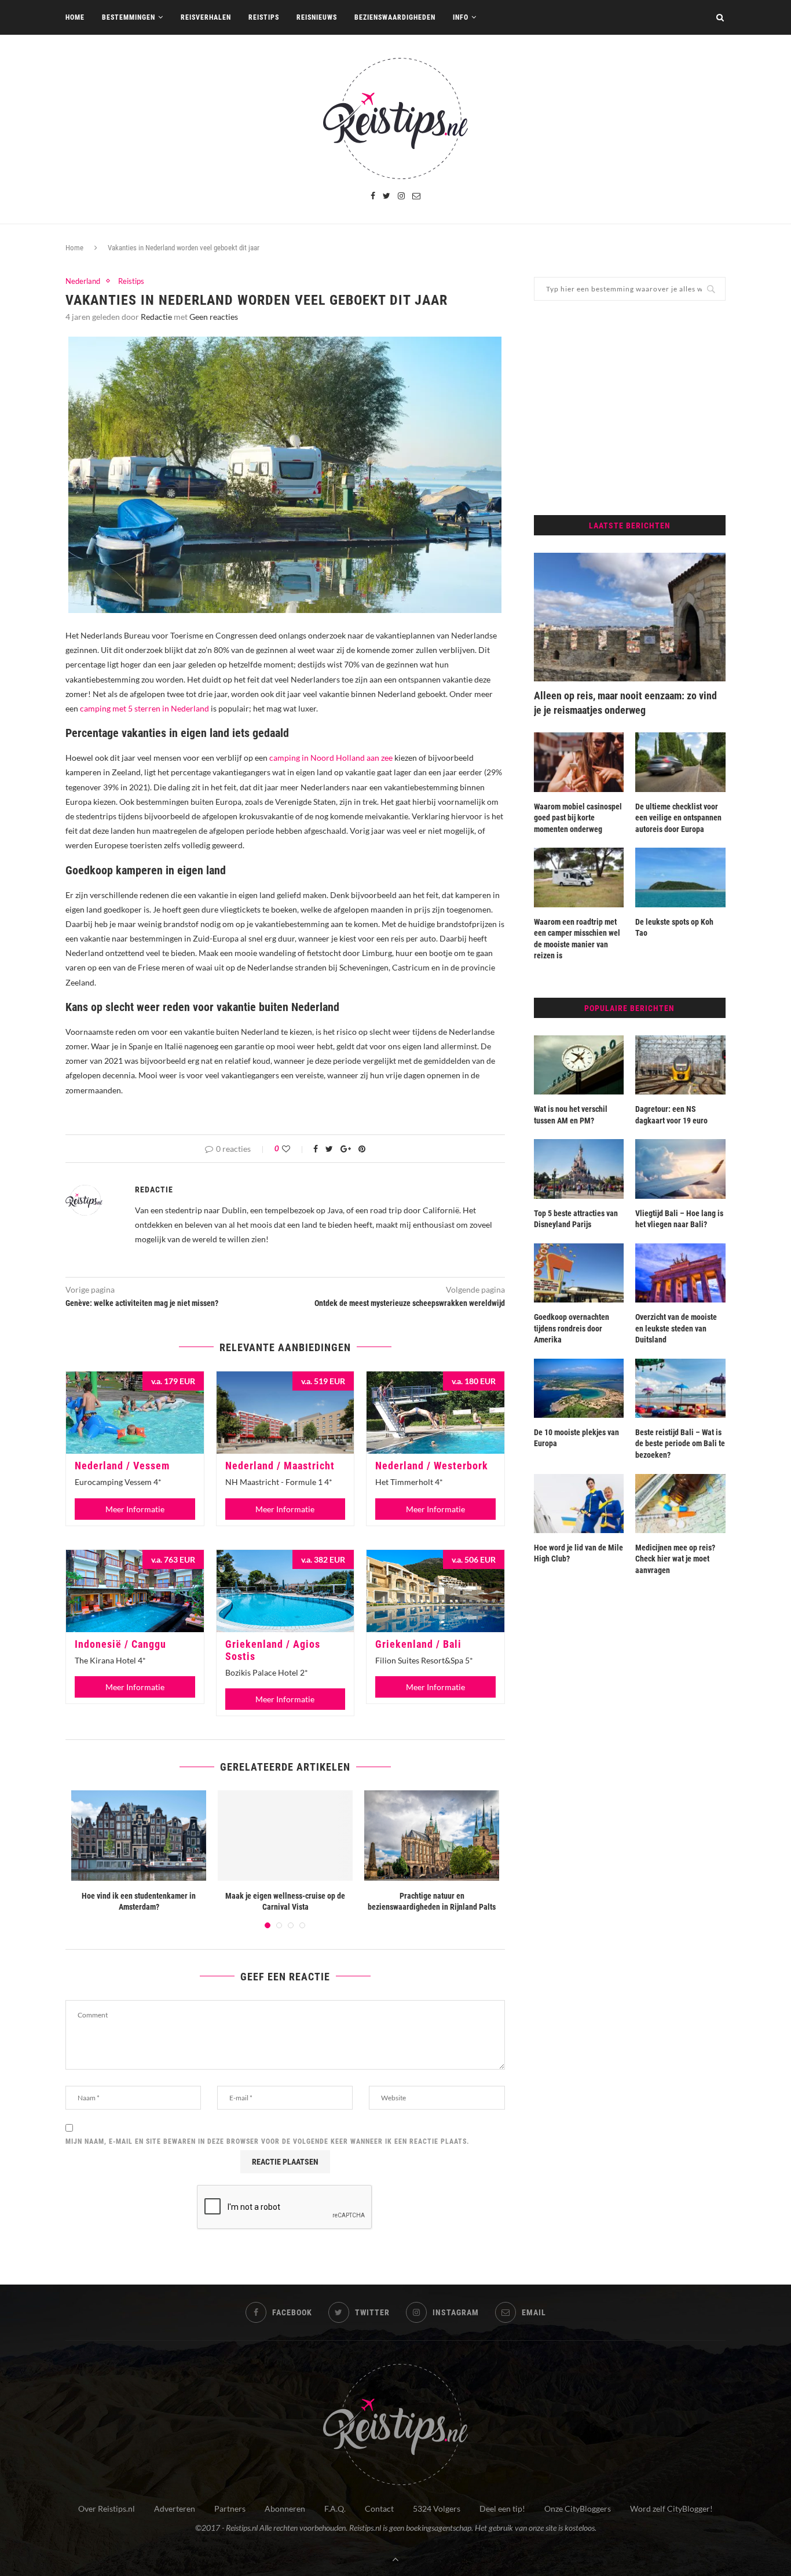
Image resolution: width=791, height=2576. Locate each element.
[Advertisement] (630, 408)
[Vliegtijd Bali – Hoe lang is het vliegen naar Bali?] (680, 1169)
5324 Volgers (437, 2509)
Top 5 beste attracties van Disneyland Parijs (576, 1219)
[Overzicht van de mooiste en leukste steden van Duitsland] (680, 1273)
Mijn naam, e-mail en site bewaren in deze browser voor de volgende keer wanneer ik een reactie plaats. (268, 2141)
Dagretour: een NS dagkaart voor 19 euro (671, 1115)
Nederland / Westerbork (432, 1466)
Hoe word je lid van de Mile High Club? (578, 1553)
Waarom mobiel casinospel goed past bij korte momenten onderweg (578, 818)
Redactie (156, 317)
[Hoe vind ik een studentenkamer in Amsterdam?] (139, 1835)
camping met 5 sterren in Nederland (144, 708)
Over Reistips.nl (107, 2509)
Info (461, 17)
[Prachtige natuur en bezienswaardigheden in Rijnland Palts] (432, 1835)
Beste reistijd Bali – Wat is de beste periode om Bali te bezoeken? (680, 1444)
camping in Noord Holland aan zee (331, 758)
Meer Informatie (135, 1509)
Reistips (264, 17)
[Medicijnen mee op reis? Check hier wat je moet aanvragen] (680, 1504)
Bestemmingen (129, 17)
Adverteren (175, 2509)
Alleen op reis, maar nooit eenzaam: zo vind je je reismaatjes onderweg (625, 703)
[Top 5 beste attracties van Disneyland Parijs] (579, 1169)
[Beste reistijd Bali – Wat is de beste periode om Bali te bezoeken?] (680, 1388)
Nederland (83, 281)
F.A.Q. (335, 2509)
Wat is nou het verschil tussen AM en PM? (571, 1115)
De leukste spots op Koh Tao (674, 928)
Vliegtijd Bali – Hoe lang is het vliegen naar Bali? (679, 1219)
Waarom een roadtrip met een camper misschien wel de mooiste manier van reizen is (577, 939)
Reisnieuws (317, 17)
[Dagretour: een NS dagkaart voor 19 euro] (680, 1065)
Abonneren (285, 2509)
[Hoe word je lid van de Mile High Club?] (579, 1504)
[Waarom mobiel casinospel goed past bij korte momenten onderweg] (579, 762)
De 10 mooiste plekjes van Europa (576, 1438)
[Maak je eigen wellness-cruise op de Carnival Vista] (285, 1835)
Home (75, 17)
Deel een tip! (502, 2509)
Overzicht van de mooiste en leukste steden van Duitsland (676, 1328)
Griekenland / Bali (418, 1644)
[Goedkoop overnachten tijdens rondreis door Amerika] (579, 1273)
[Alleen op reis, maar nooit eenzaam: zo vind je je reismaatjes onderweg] (630, 617)
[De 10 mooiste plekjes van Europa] (579, 1388)
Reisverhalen (206, 17)
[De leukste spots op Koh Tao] (680, 877)
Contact (379, 2509)
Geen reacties (214, 317)
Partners (230, 2509)
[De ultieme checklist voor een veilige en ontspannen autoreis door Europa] (680, 762)
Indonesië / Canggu (120, 1644)
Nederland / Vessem (122, 1466)
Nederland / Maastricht (280, 1466)
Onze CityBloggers (578, 2509)
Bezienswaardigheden (395, 17)
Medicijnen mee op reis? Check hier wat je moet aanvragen (675, 1559)
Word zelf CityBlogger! (671, 2509)
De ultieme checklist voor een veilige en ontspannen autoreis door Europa (678, 818)
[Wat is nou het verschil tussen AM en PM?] (579, 1065)
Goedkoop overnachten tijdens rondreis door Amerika (572, 1328)
